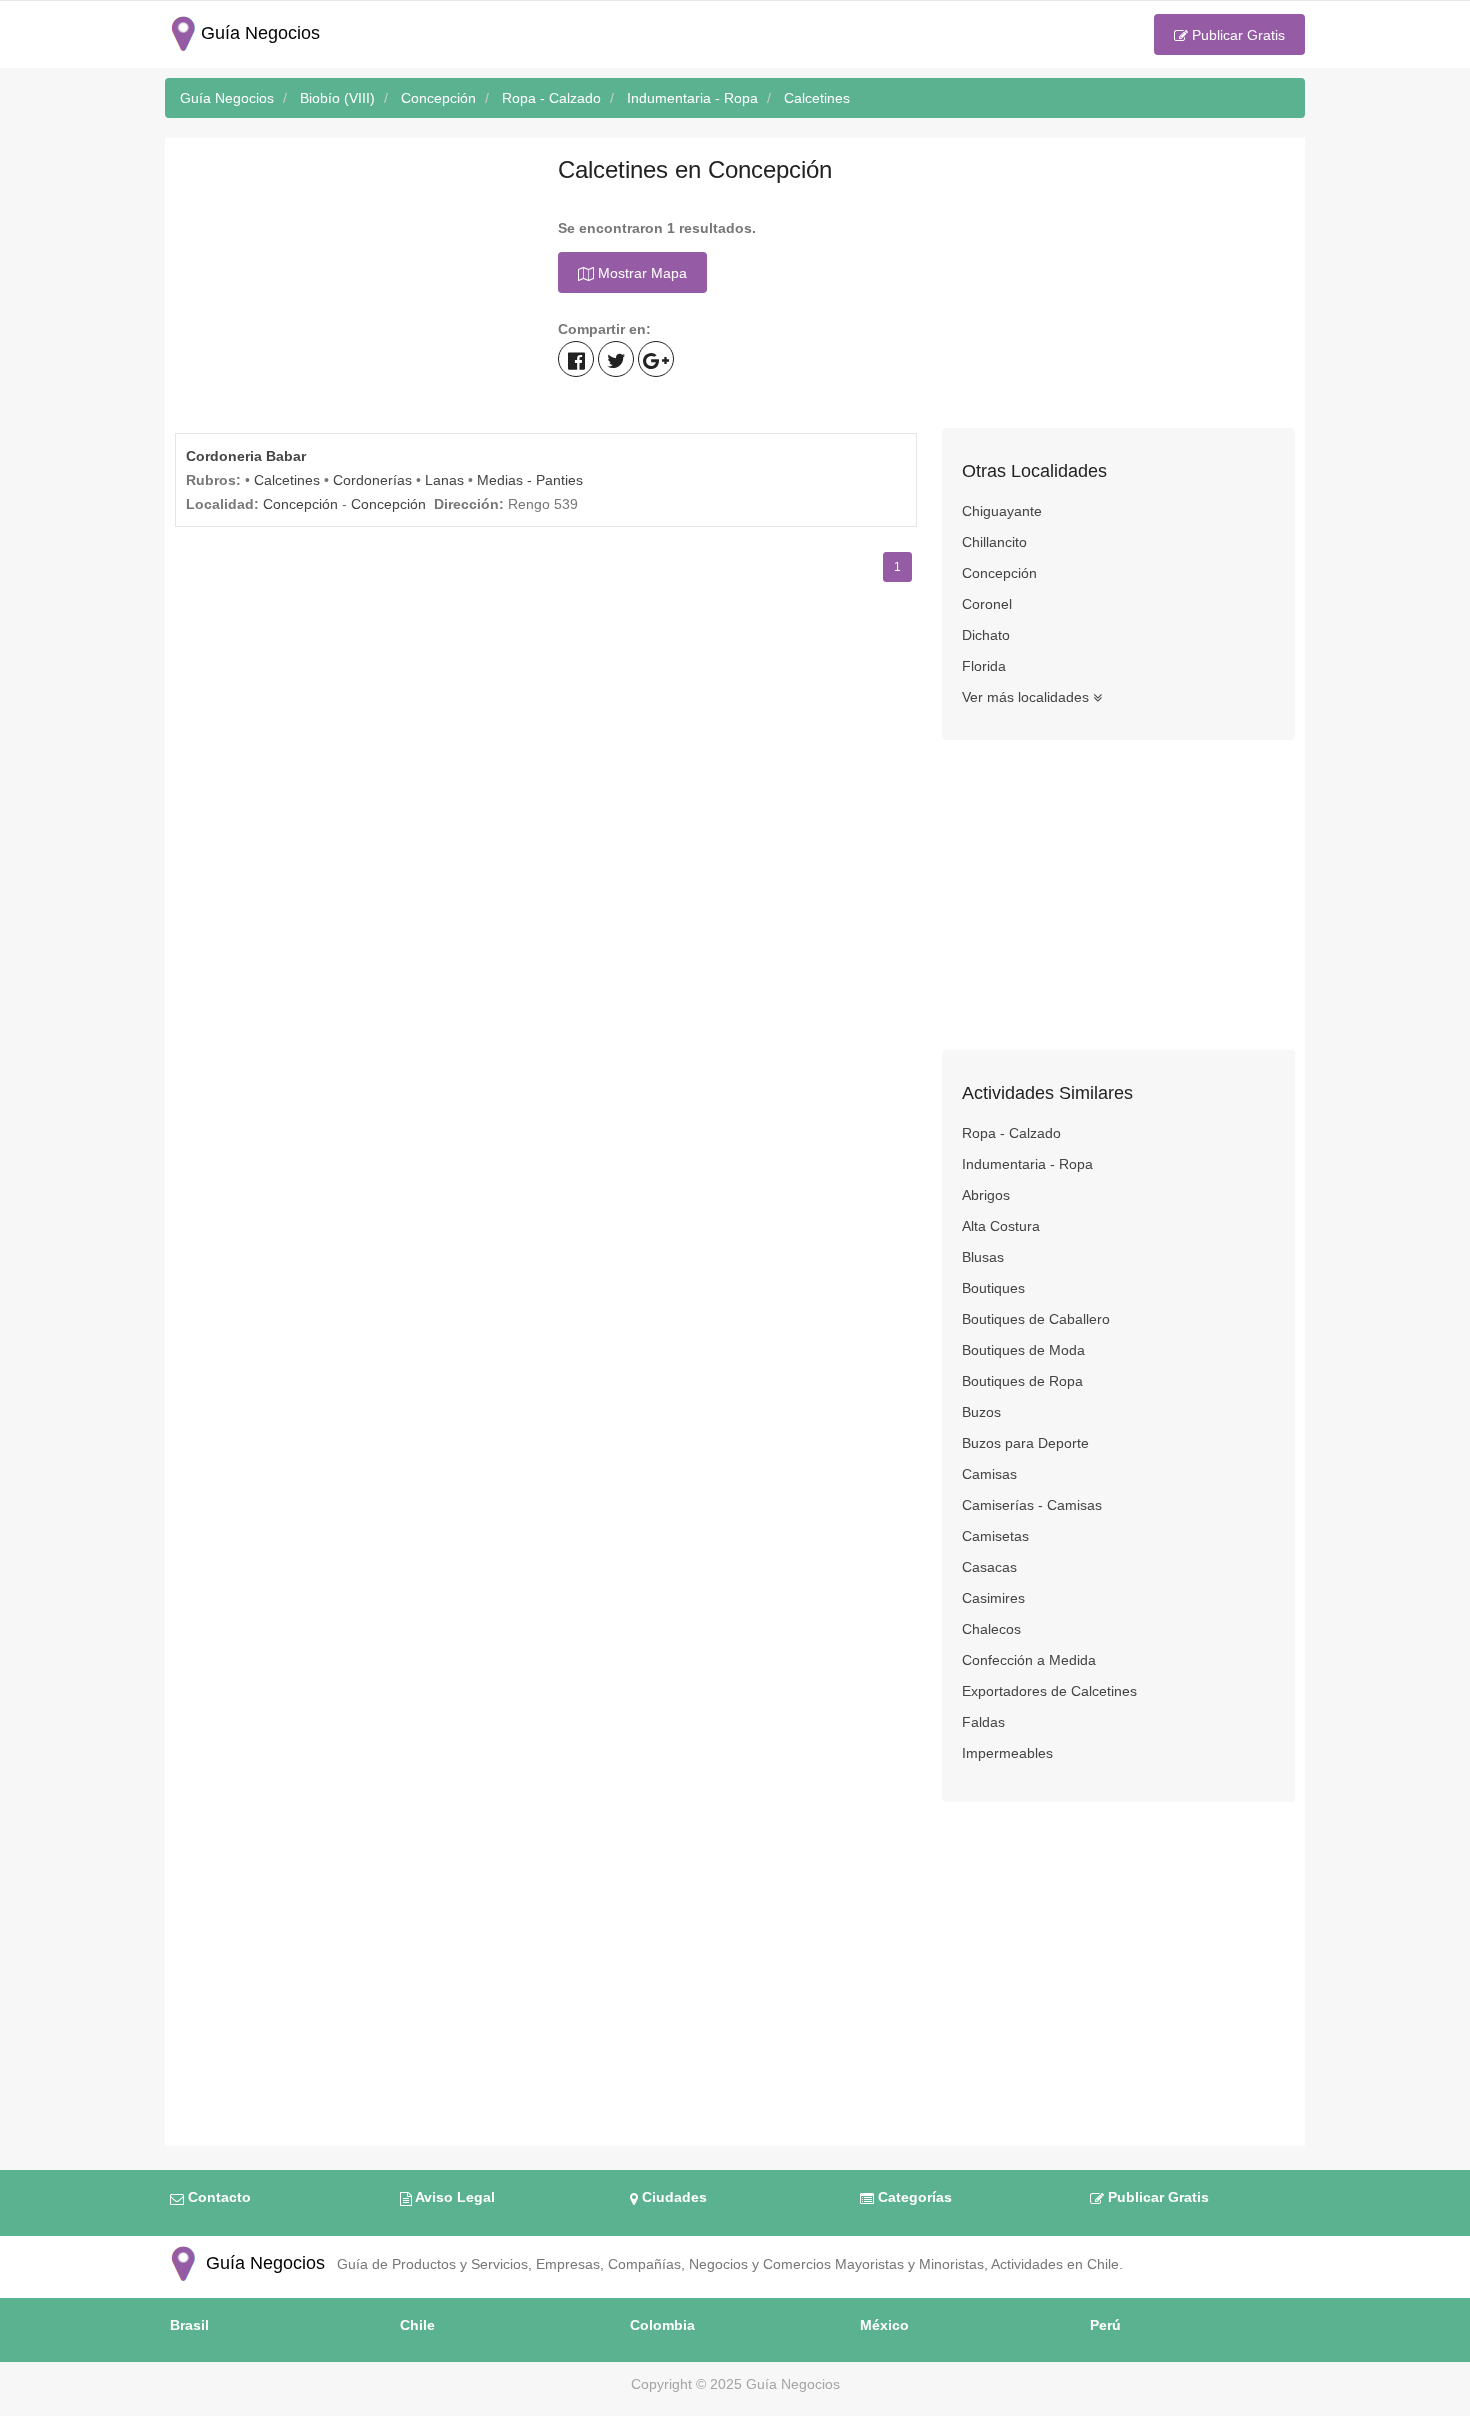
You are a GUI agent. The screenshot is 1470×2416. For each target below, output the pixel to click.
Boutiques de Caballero (1036, 1319)
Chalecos (991, 1629)
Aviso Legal (453, 2197)
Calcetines (287, 480)
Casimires (993, 1598)
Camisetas (995, 1536)
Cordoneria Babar (246, 456)
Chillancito (994, 542)
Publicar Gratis (1236, 35)
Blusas (983, 1257)
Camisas (989, 1474)
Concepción (300, 504)
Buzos (981, 1412)
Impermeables (1007, 1753)
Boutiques (993, 1288)
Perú (1105, 2325)
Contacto (217, 2197)
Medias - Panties (530, 480)
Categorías (913, 2197)
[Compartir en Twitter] (616, 359)
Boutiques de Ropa (1022, 1381)
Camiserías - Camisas (1032, 1505)
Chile (417, 2325)
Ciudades (672, 2197)
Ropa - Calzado (1011, 1133)
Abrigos (986, 1195)
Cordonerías (372, 480)
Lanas (444, 480)
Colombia (662, 2325)
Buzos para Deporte (1025, 1443)
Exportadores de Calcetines (1049, 1691)
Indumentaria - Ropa (1027, 1164)
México (884, 2325)
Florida (984, 666)
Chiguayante (1002, 511)
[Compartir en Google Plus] (656, 359)
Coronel (987, 604)
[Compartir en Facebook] (576, 359)
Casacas (989, 1567)
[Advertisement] (351, 288)
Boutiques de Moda (1023, 1350)
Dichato (986, 635)
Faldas (983, 1722)
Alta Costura (1001, 1226)
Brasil (189, 2325)
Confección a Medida (1029, 1660)
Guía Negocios (263, 2263)
